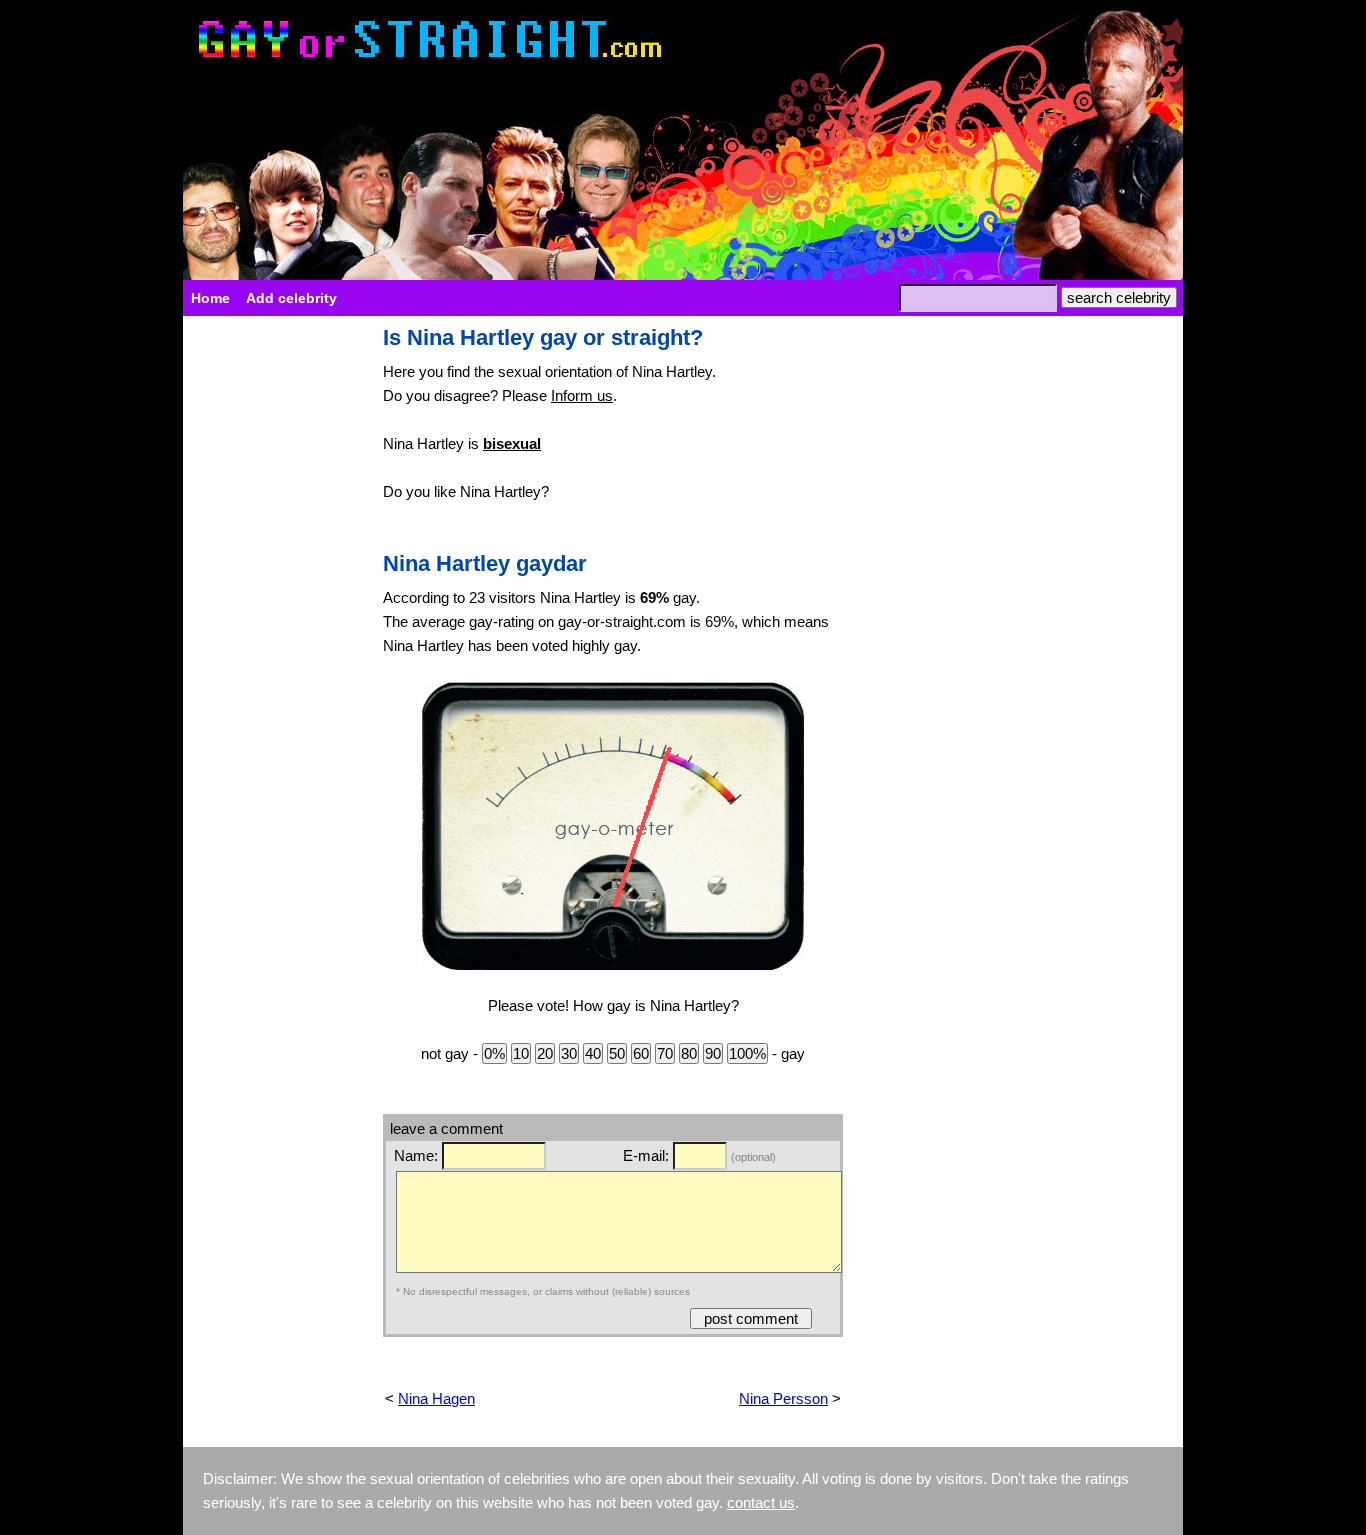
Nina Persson (783, 1398)
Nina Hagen (436, 1398)
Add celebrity (291, 298)
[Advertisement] (273, 626)
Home (210, 298)
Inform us (582, 395)
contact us (761, 1502)
